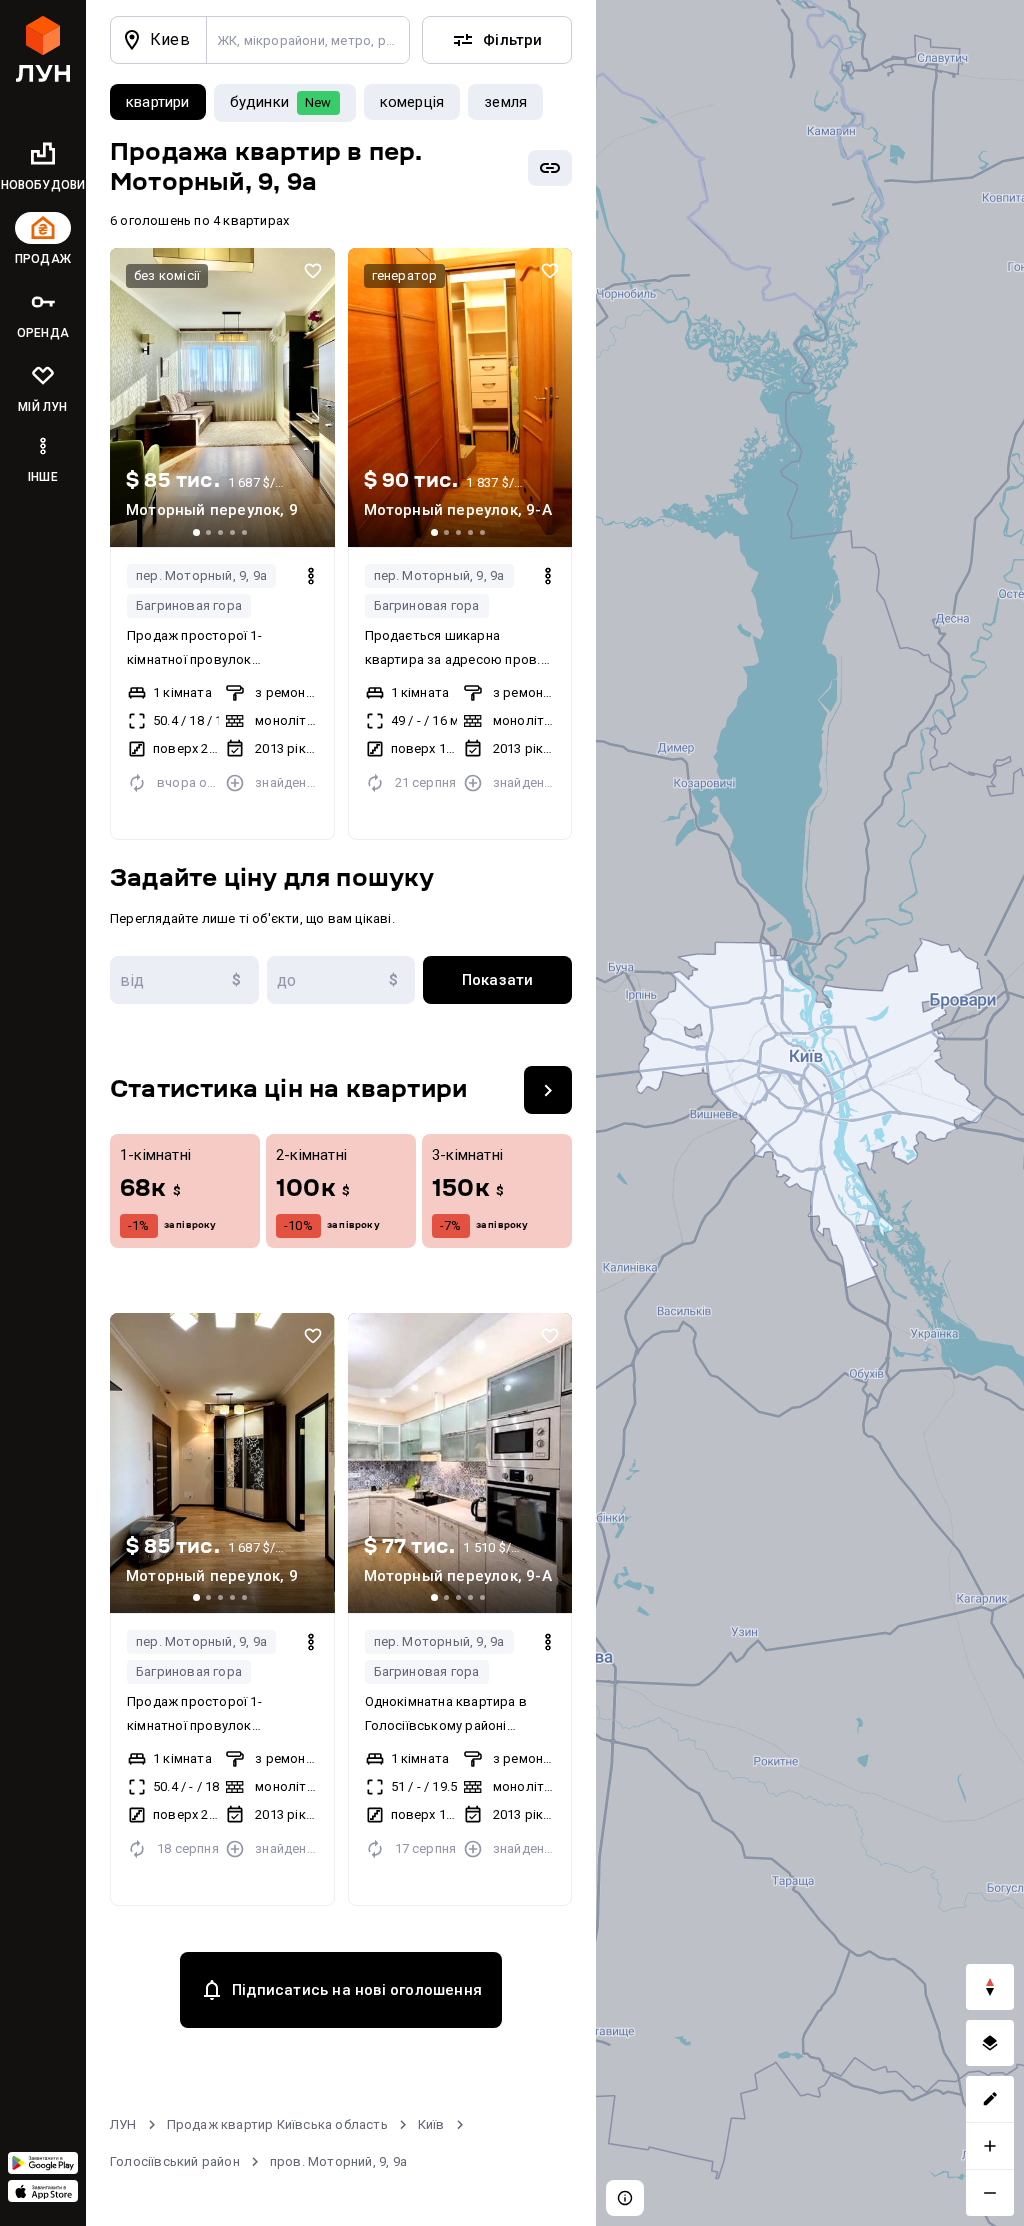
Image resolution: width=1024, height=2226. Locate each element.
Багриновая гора (189, 605)
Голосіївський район (175, 2161)
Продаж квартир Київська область (277, 2124)
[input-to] (341, 980)
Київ (431, 2124)
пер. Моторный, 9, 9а (201, 575)
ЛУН (123, 2124)
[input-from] (184, 980)
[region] (810, 1113)
